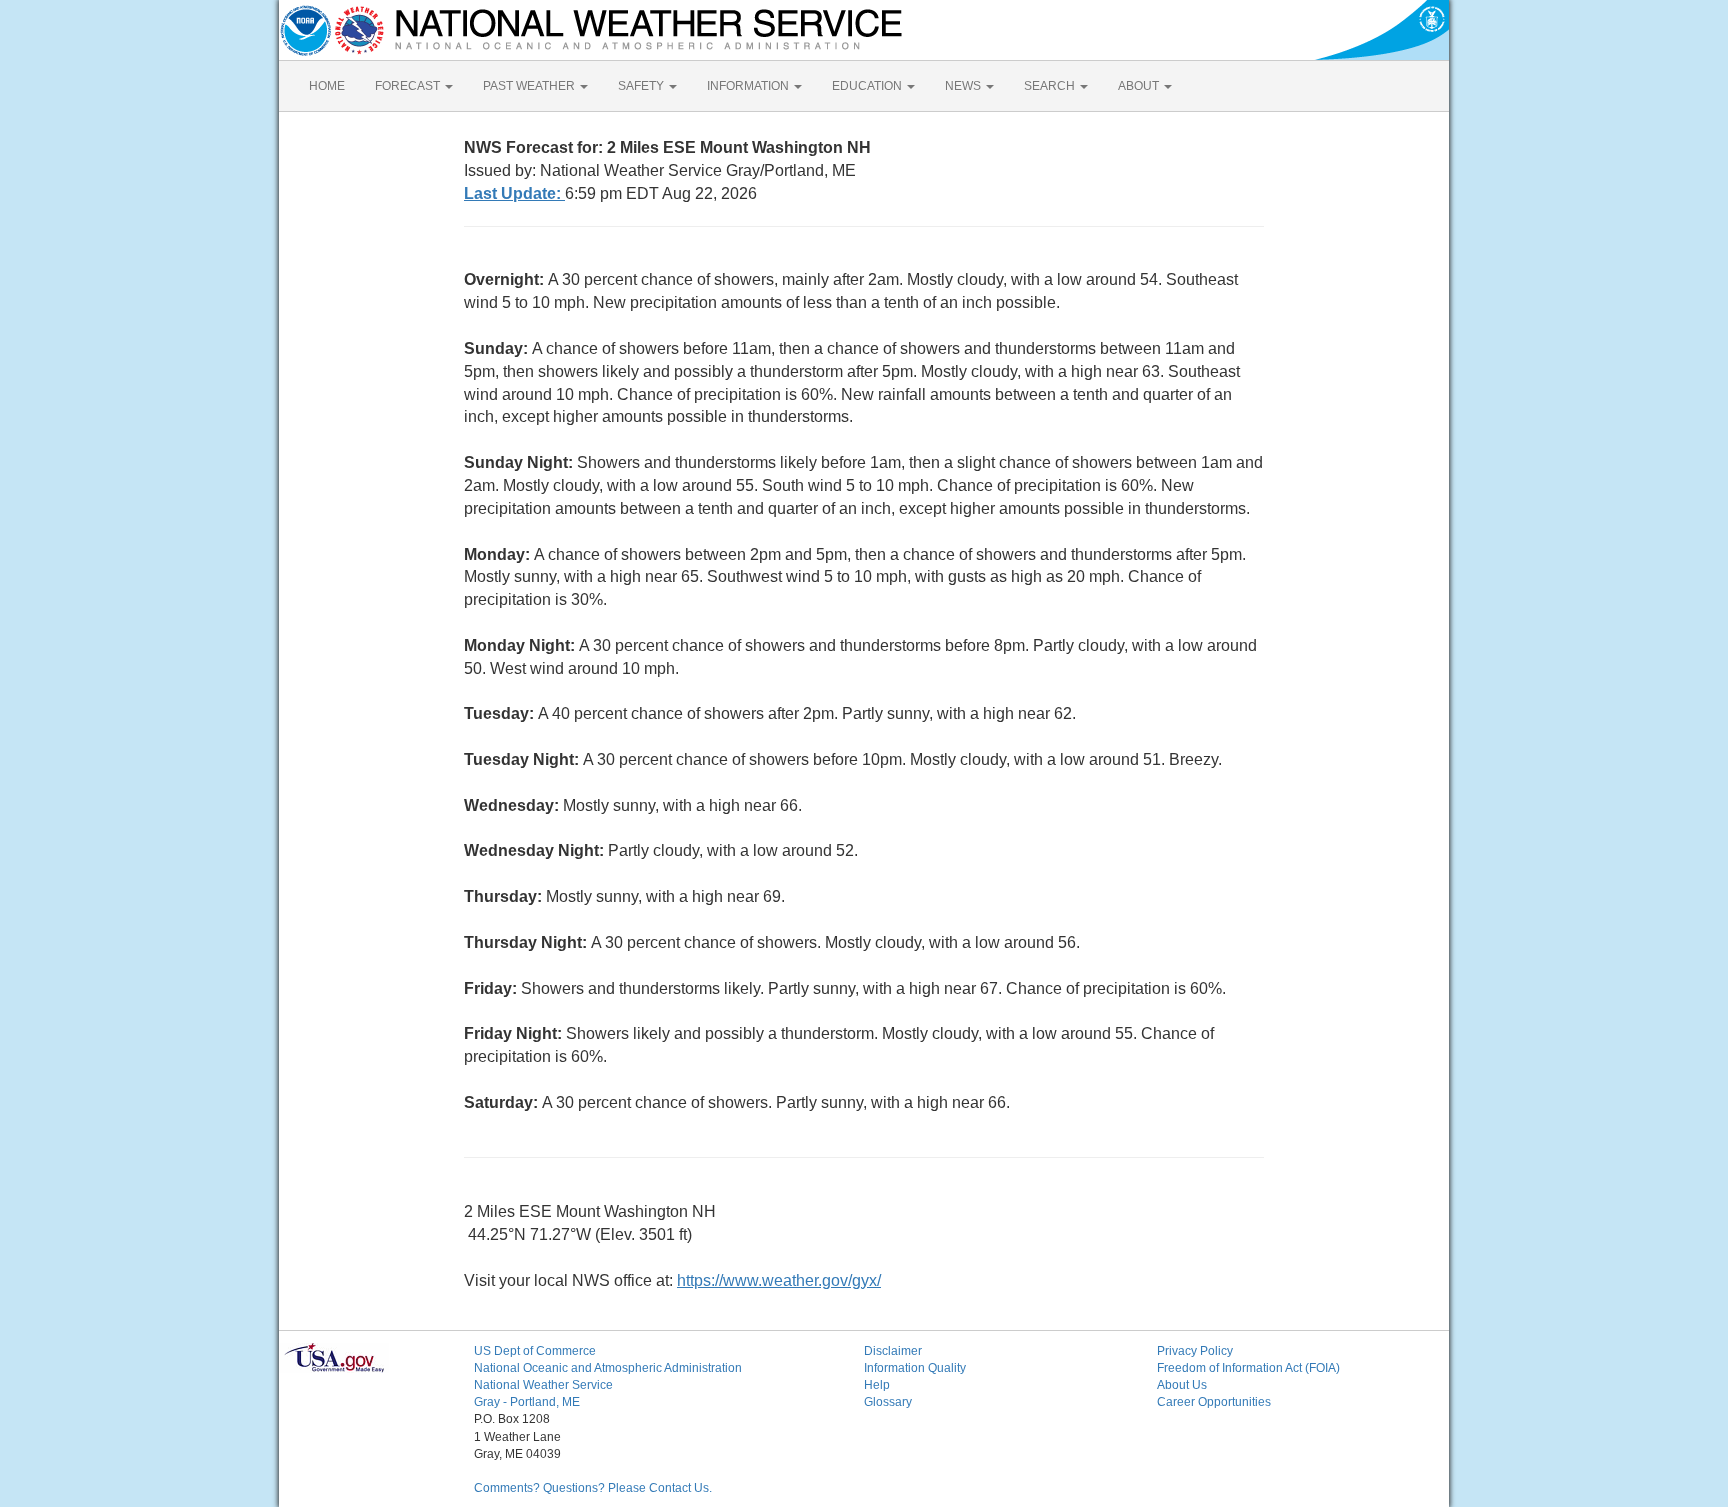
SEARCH (1051, 86)
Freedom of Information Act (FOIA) (1248, 1368)
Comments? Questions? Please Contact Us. (593, 1488)
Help (877, 1385)
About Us (1182, 1385)
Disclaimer (893, 1351)
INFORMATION (749, 86)
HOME (327, 86)
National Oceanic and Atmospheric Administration (608, 1368)
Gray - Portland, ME (527, 1402)
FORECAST (409, 86)
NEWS (964, 86)
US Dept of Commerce (535, 1351)
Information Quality (915, 1368)
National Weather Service (543, 1385)
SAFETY (642, 86)
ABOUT (1140, 86)
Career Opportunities (1214, 1402)
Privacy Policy (1195, 1351)
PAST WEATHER (530, 86)
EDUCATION (868, 86)
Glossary (888, 1402)
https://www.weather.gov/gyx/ (779, 1280)
